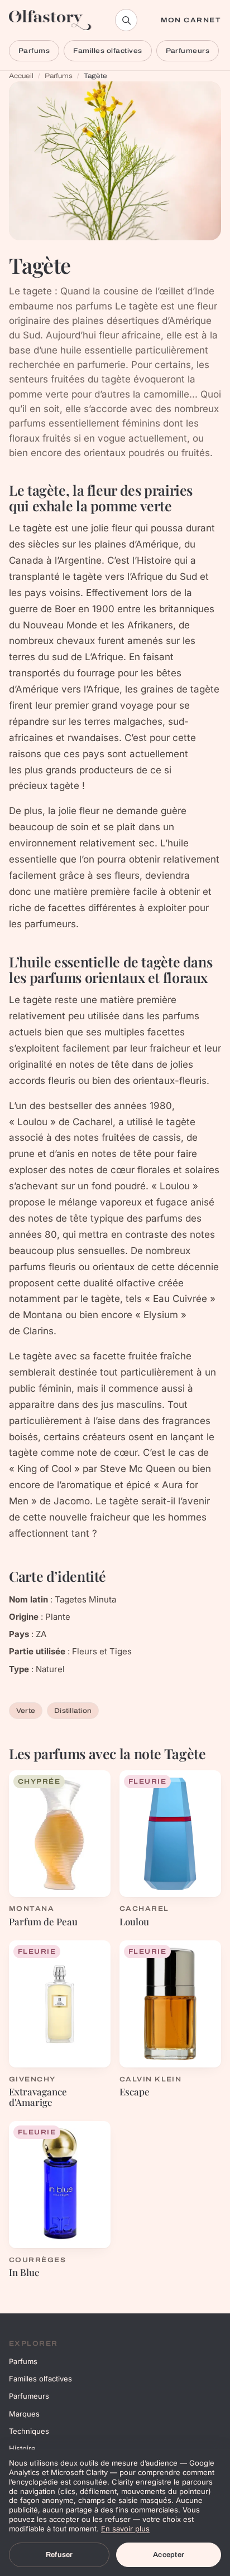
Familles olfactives (107, 51)
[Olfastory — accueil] (50, 20)
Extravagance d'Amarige (38, 2097)
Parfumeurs (188, 51)
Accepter (169, 2555)
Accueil (21, 76)
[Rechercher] (126, 20)
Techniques (29, 2431)
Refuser (59, 2555)
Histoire (22, 2448)
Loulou (134, 1921)
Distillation (73, 1711)
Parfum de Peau (43, 1921)
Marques (24, 2414)
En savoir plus (125, 2529)
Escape (135, 2091)
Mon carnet (191, 20)
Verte (26, 1711)
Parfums (34, 51)
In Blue (24, 2272)
